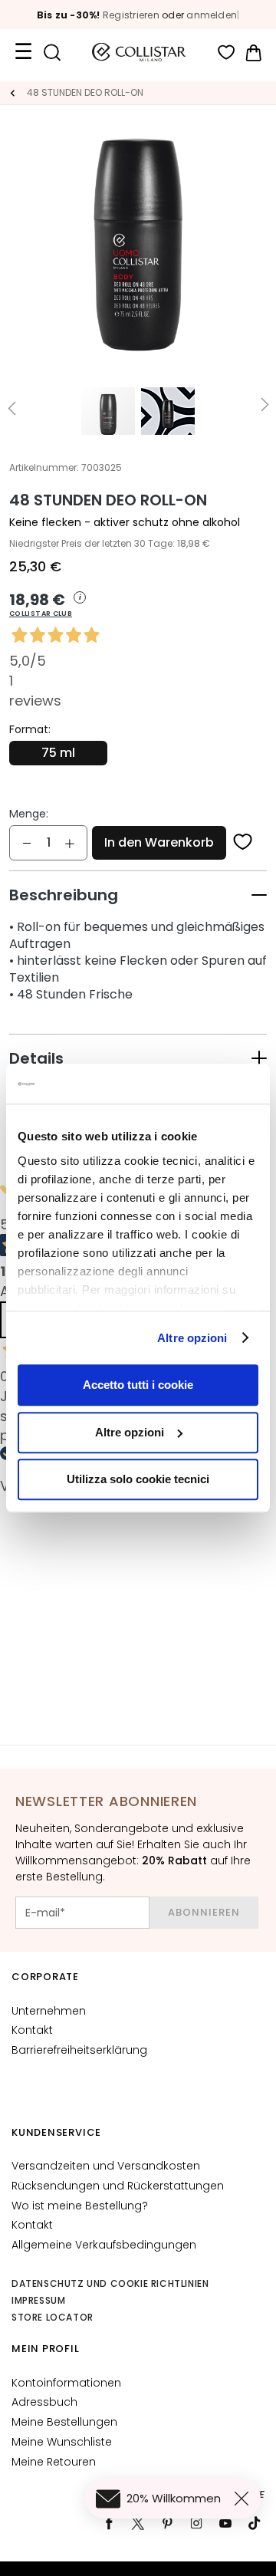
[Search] (52, 53)
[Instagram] (196, 2523)
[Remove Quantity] (27, 843)
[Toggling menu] (23, 52)
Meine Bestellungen (64, 2422)
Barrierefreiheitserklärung (79, 2050)
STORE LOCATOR (53, 2317)
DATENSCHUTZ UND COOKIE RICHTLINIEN (110, 2283)
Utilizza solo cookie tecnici (138, 1479)
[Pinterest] (167, 2523)
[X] (138, 2523)
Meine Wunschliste (62, 2442)
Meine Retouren (54, 2462)
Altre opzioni (192, 1338)
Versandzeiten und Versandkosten (106, 2166)
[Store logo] (139, 52)
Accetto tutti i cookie (138, 1385)
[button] (138, 605)
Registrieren (131, 15)
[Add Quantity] (70, 843)
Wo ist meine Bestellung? (80, 2206)
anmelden (212, 15)
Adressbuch (44, 2402)
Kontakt (32, 2030)
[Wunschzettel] (227, 53)
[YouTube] (225, 2523)
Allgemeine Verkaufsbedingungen (104, 2245)
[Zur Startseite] (12, 93)
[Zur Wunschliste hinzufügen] (243, 843)
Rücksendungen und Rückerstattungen (118, 2186)
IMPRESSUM (38, 2300)
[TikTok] (255, 2523)
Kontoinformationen (66, 2383)
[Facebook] (109, 2523)
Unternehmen (49, 2011)
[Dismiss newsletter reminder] (245, 2499)
